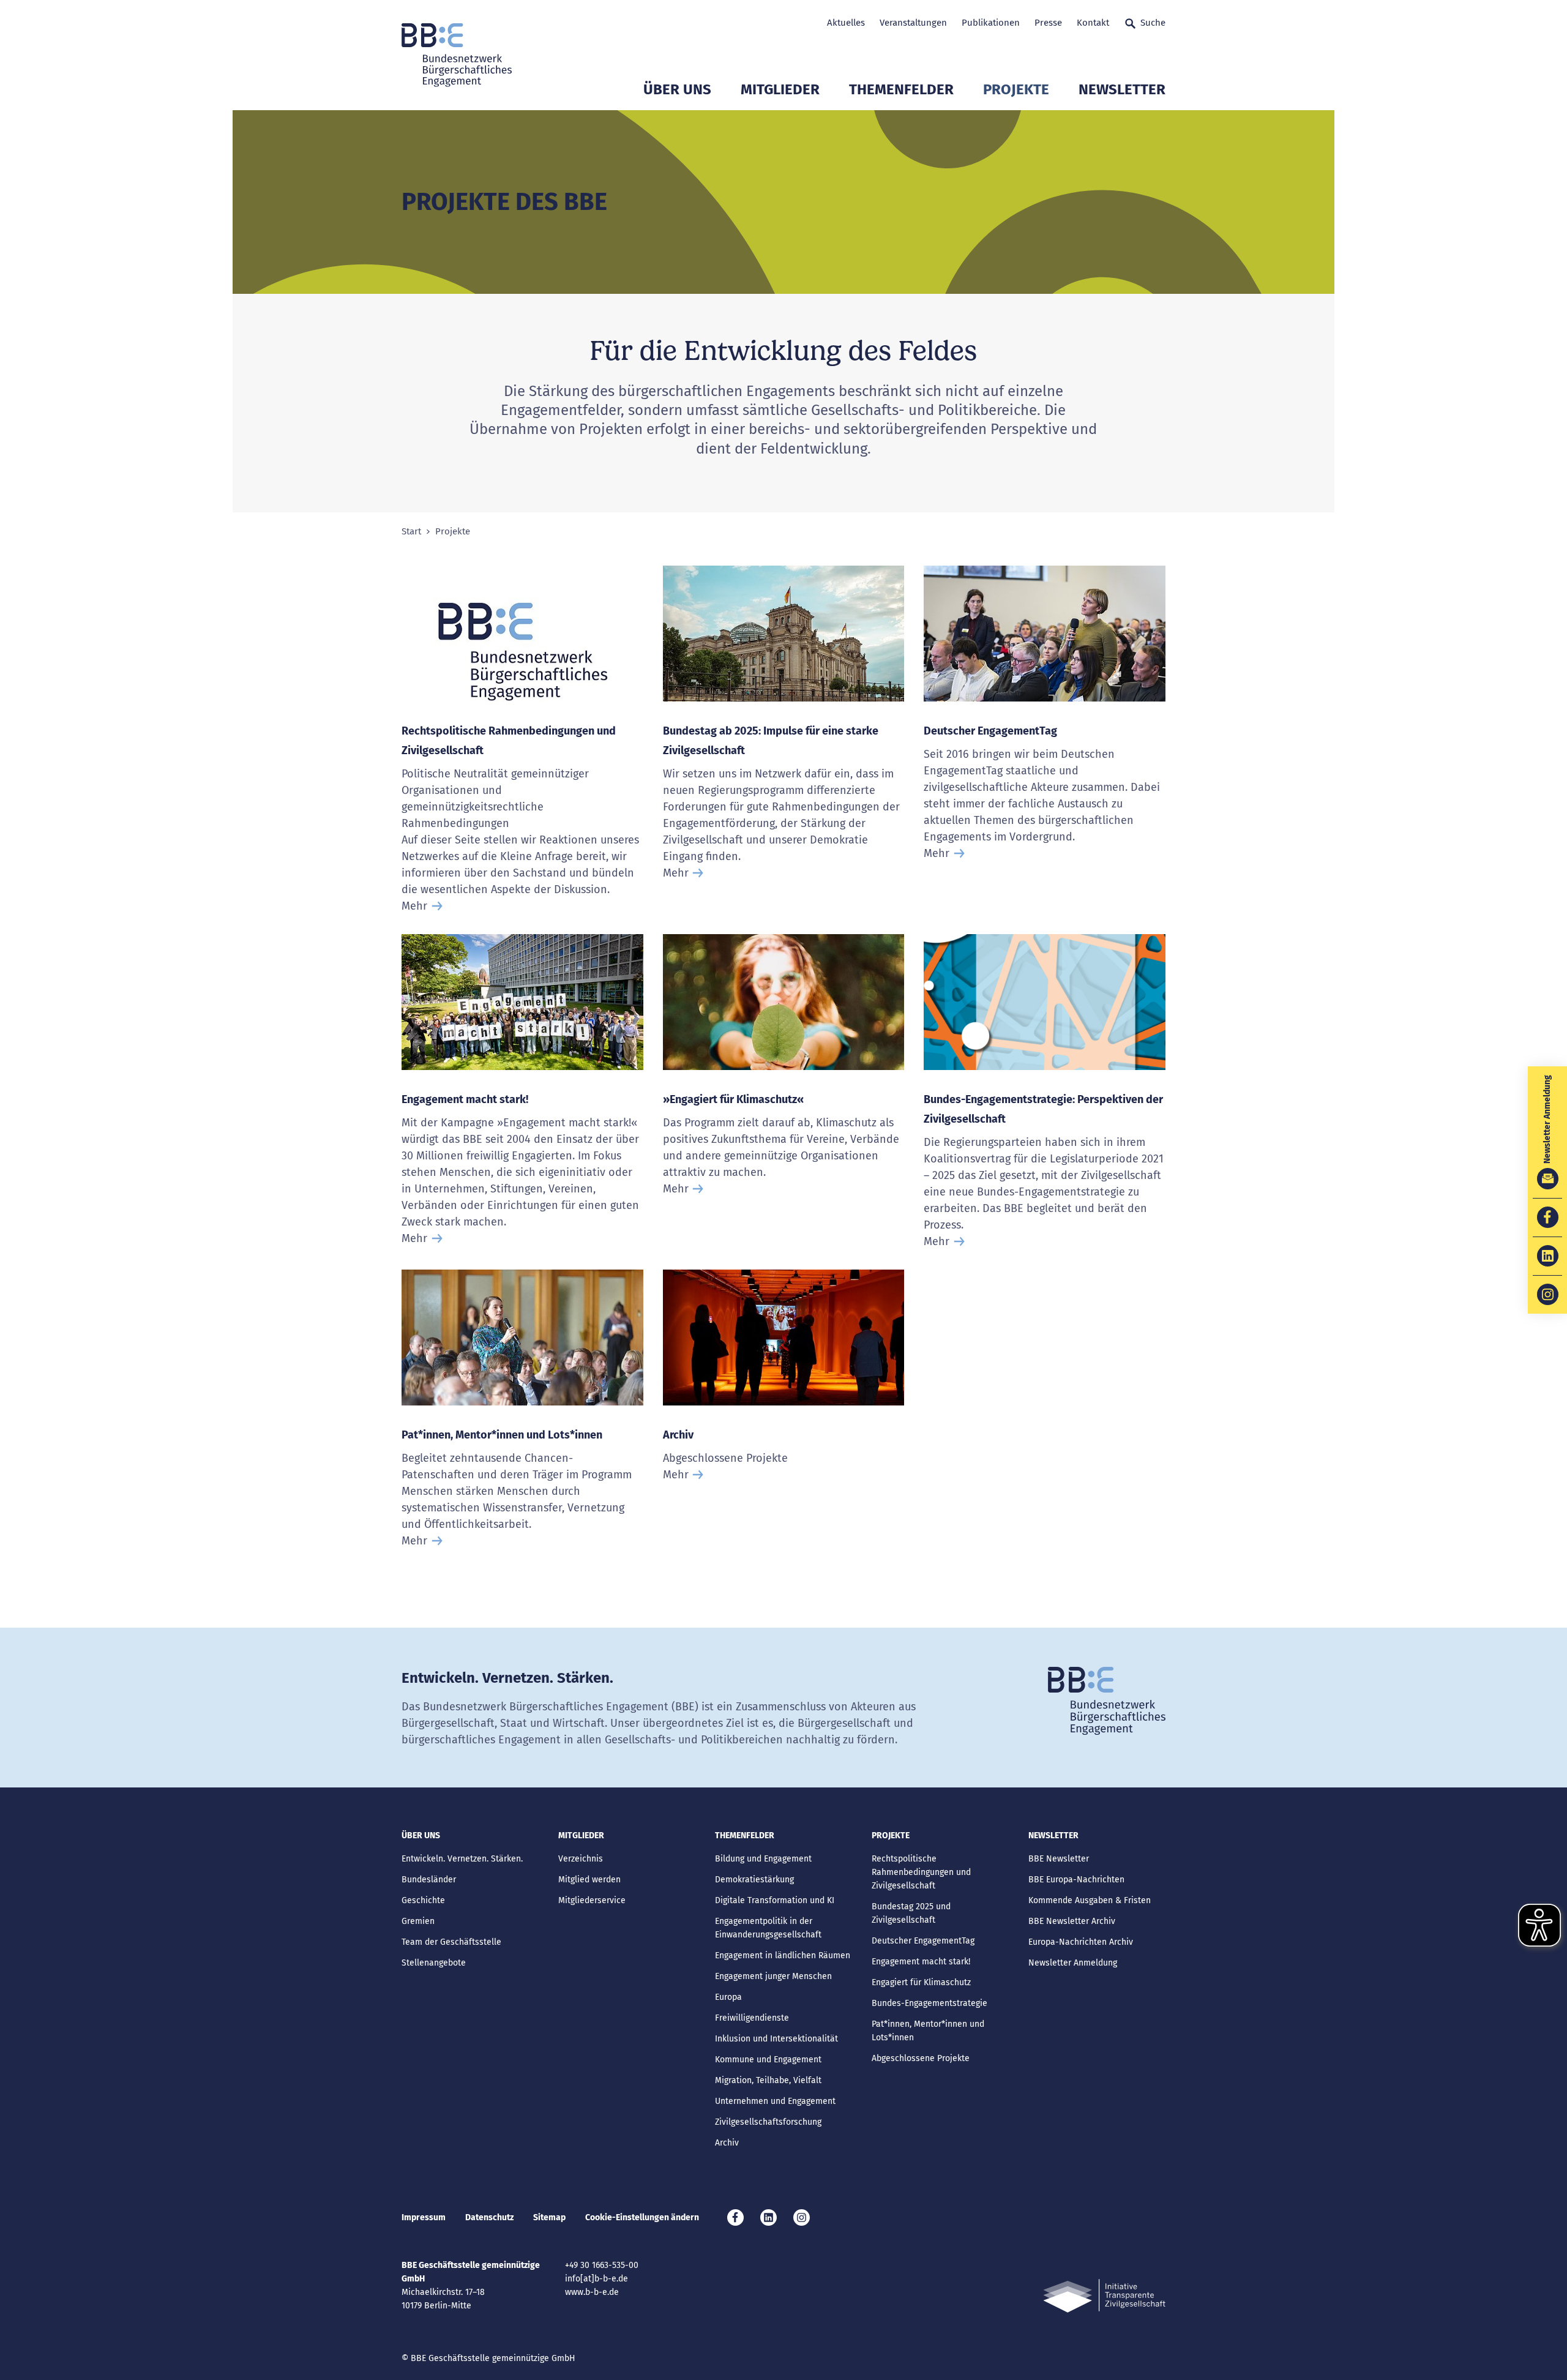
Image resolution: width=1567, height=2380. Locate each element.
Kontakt (1093, 23)
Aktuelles (846, 23)
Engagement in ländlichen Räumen (783, 1955)
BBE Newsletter (1059, 1859)
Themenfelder (901, 89)
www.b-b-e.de (592, 2292)
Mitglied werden (589, 1880)
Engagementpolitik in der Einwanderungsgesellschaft (768, 1928)
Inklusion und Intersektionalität (776, 2039)
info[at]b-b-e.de (597, 2279)
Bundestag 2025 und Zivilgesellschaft (911, 1913)
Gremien (418, 1921)
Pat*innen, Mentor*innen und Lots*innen (502, 1435)
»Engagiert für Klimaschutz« (733, 1099)
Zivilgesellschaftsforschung (768, 2122)
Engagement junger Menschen (773, 1976)
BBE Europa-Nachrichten (1076, 1880)
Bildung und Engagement (763, 1859)
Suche (1153, 23)
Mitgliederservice (592, 1900)
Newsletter (1122, 89)
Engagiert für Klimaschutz (921, 1982)
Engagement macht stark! (465, 1099)
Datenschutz (489, 2217)
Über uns (677, 89)
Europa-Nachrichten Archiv (1081, 1942)
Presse (1048, 23)
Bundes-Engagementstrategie (929, 2003)
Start (411, 532)
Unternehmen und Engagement (775, 2101)
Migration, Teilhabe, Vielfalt (768, 2080)
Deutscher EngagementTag (990, 731)
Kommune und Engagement (768, 2060)
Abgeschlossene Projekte (921, 2058)
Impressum (424, 2217)
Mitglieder (780, 89)
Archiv (678, 1435)
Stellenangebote (434, 1963)
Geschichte (423, 1900)
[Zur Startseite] (457, 55)
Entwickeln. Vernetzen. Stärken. (462, 1859)
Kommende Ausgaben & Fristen (1090, 1900)
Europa (728, 1997)
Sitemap (549, 2217)
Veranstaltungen (913, 23)
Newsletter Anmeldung (1073, 1963)
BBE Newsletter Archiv (1072, 1921)
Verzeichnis (581, 1859)
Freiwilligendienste (752, 2018)
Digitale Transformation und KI (775, 1900)
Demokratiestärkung (754, 1880)
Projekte (1016, 89)
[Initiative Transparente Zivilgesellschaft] (1104, 2296)
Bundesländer (429, 1880)
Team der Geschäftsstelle (451, 1942)
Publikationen (991, 23)
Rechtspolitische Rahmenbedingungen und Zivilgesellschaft (921, 1872)
